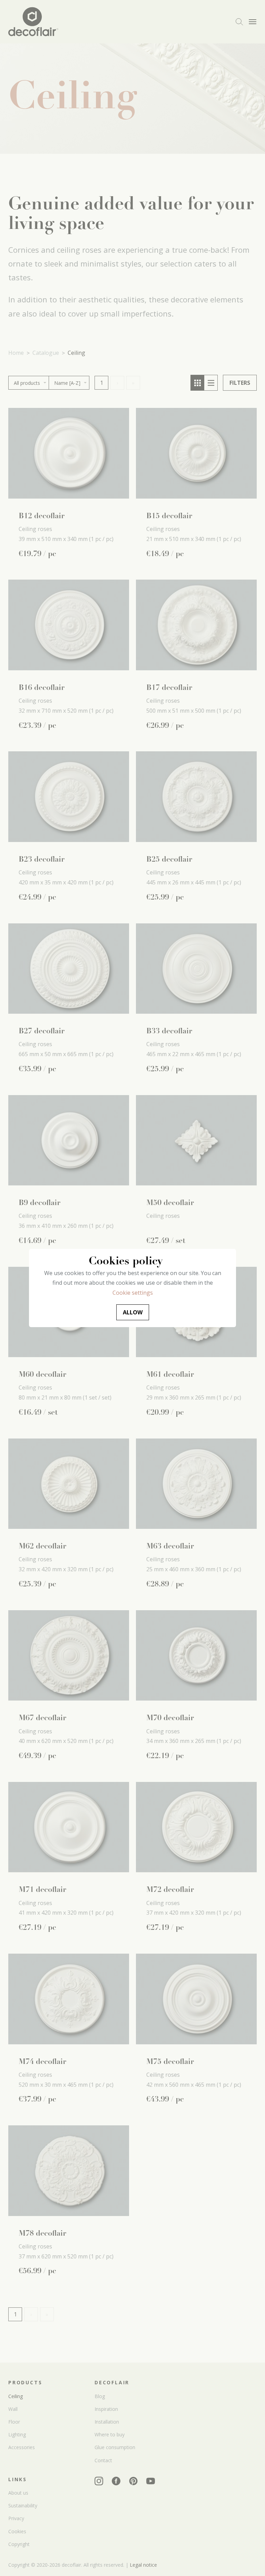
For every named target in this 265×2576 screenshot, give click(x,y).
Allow (133, 1312)
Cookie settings (133, 1293)
